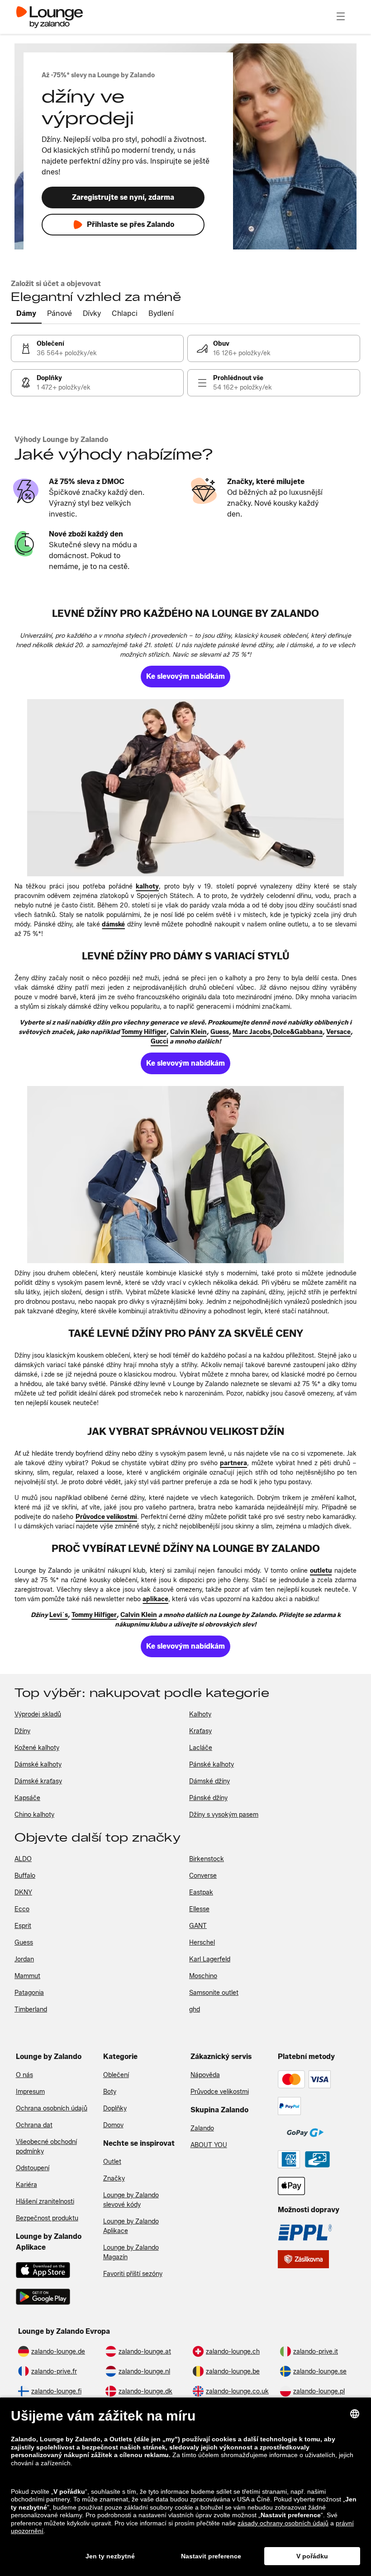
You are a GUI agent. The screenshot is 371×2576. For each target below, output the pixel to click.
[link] (97, 348)
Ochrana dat (34, 2125)
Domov (113, 2125)
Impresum (30, 2092)
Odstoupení (33, 2168)
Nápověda (205, 2075)
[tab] (26, 314)
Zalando (202, 2128)
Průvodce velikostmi (220, 2092)
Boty (110, 2092)
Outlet (112, 2162)
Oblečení (116, 2075)
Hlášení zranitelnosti (45, 2202)
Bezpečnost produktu (47, 2218)
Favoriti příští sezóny (133, 2274)
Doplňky (115, 2108)
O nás (24, 2075)
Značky (114, 2179)
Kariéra (26, 2185)
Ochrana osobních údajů (52, 2108)
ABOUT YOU (209, 2145)
